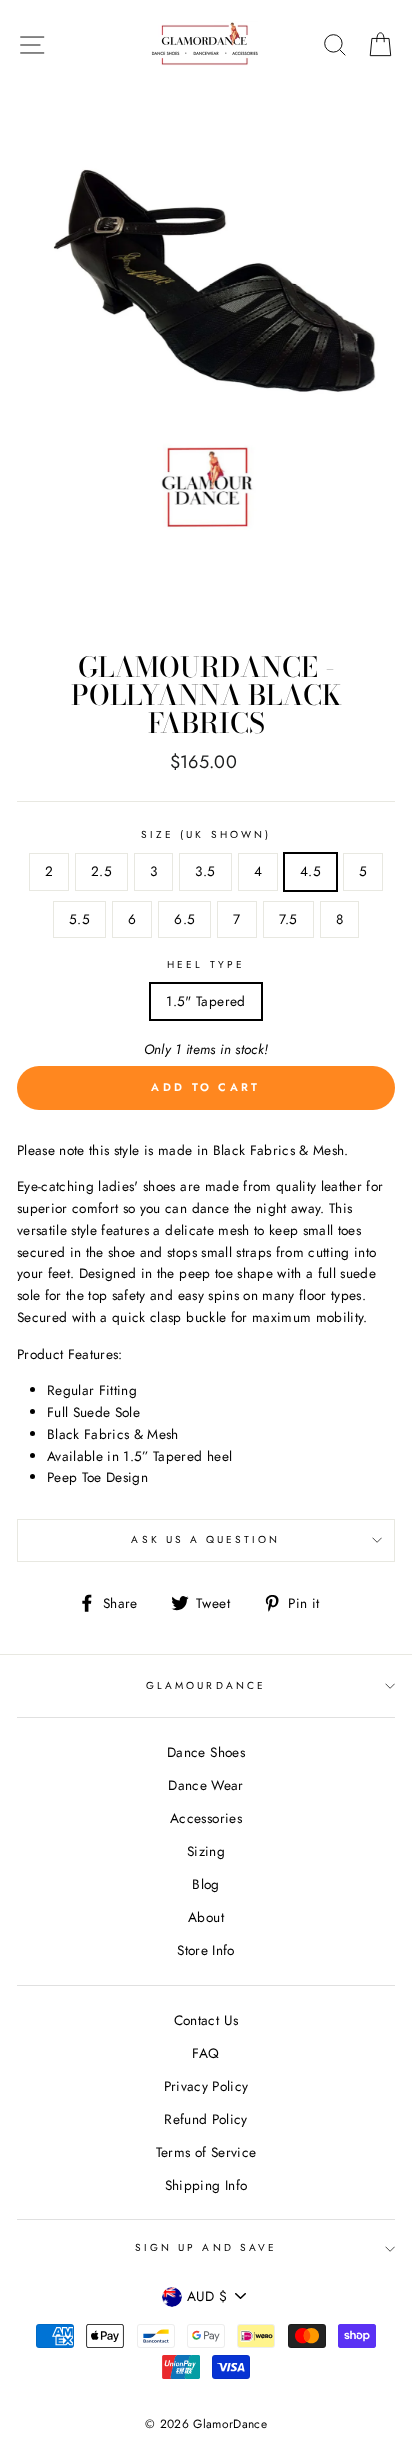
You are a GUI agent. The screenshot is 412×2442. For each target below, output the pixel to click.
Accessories (206, 1818)
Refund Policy (205, 2119)
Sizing (206, 1851)
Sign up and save (206, 2247)
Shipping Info (206, 2185)
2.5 (101, 871)
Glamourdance (206, 1685)
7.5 (288, 919)
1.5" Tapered (205, 1001)
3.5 (205, 871)
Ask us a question (205, 1539)
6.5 (184, 919)
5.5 (79, 919)
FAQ (205, 2053)
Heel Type (206, 964)
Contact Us (206, 2020)
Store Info (205, 1950)
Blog (205, 1884)
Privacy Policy (206, 2086)
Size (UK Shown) (206, 834)
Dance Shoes (206, 1752)
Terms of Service (206, 2152)
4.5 (310, 871)
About (206, 1917)
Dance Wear (205, 1785)
